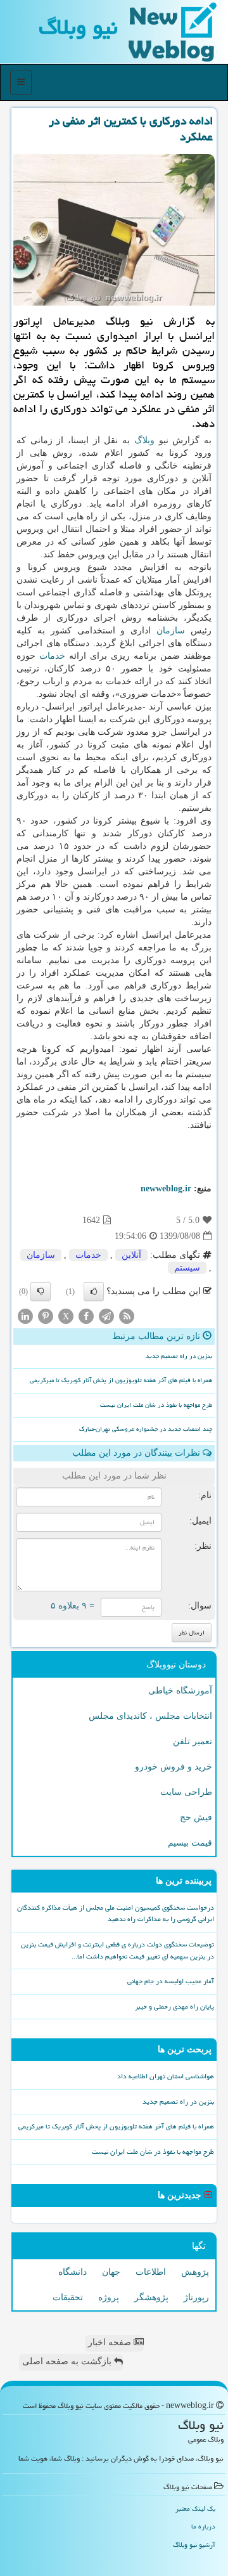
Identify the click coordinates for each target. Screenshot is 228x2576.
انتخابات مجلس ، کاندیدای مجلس (150, 1716)
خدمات (52, 656)
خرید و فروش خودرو (174, 1767)
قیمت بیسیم (190, 1843)
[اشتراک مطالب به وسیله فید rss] (127, 1316)
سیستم (187, 1268)
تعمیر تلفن (193, 1741)
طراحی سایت (186, 1792)
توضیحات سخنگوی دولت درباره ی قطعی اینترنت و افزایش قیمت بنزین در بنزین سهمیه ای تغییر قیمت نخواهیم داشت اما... (117, 1950)
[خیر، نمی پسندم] (41, 1291)
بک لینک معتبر (195, 2508)
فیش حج (196, 1817)
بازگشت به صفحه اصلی (68, 2361)
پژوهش (195, 2272)
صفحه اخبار (111, 2342)
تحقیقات (68, 2297)
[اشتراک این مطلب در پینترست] (46, 1316)
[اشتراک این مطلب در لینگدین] (25, 1316)
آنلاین (131, 1255)
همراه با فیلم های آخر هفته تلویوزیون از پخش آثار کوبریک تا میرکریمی (121, 1380)
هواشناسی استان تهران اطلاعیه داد (166, 2076)
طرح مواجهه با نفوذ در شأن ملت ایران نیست (156, 1405)
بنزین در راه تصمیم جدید (179, 1356)
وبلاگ (144, 440)
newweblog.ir (166, 1188)
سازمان (171, 631)
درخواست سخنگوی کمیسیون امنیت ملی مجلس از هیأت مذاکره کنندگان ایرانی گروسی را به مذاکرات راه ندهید (116, 1913)
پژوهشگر (151, 2297)
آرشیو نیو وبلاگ (194, 2545)
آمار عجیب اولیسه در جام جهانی (171, 1981)
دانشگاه (73, 2272)
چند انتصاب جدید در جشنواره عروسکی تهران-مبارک (146, 1429)
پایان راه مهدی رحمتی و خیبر (174, 2006)
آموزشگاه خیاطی (180, 1691)
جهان (111, 2272)
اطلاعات (151, 2272)
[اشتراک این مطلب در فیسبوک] (86, 1316)
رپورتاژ (196, 2297)
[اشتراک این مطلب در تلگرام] (106, 1316)
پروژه (109, 2297)
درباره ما (203, 2526)
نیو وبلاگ (78, 27)
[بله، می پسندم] (94, 1291)
